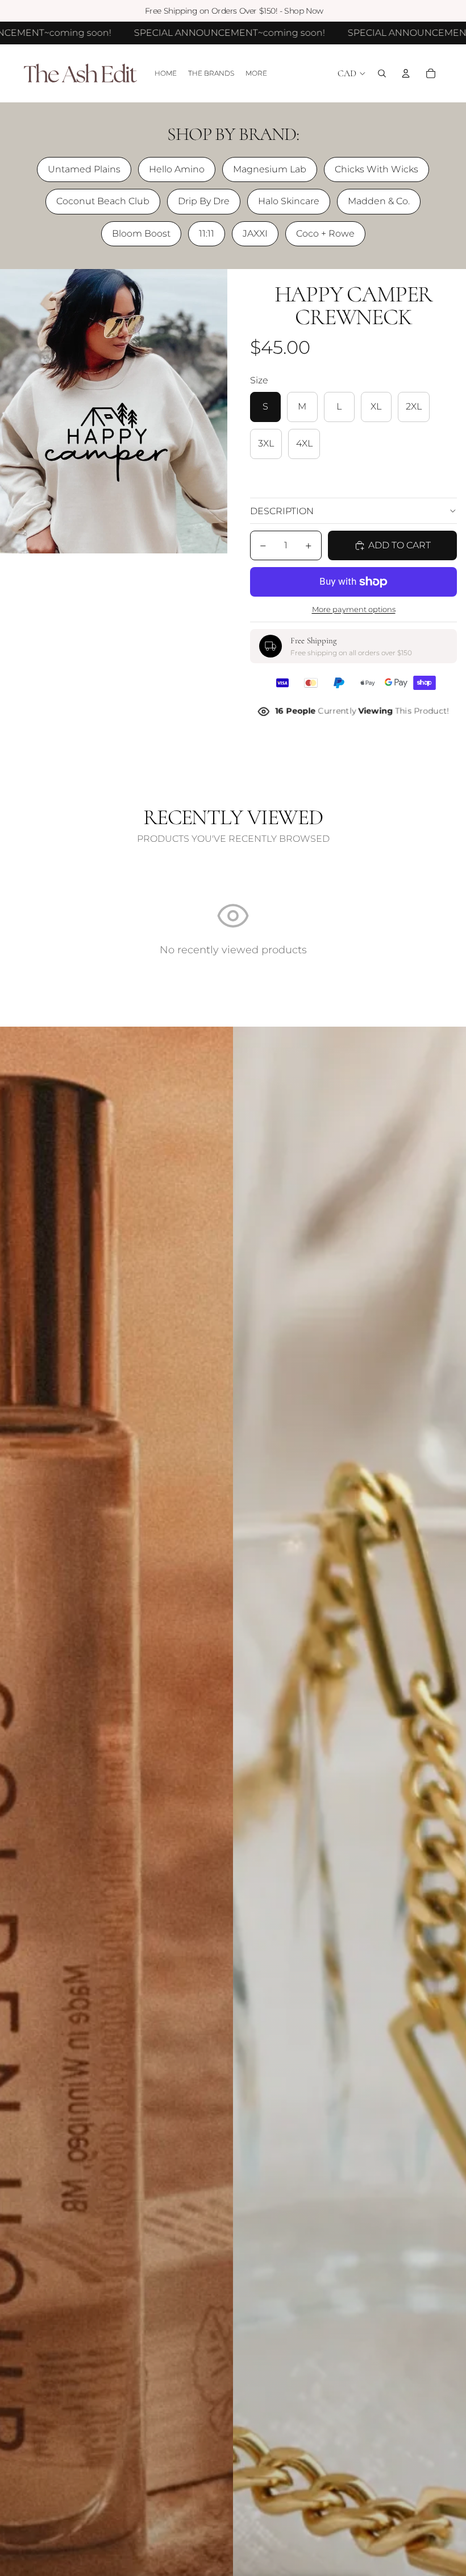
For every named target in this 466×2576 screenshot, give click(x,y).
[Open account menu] (406, 73)
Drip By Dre (204, 201)
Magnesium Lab (270, 169)
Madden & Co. (379, 201)
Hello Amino (177, 169)
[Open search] (382, 73)
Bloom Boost (141, 233)
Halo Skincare (289, 201)
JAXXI (255, 233)
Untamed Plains (84, 169)
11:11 (207, 233)
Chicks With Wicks (376, 169)
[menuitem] (256, 74)
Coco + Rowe (325, 233)
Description (282, 511)
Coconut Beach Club (103, 201)
